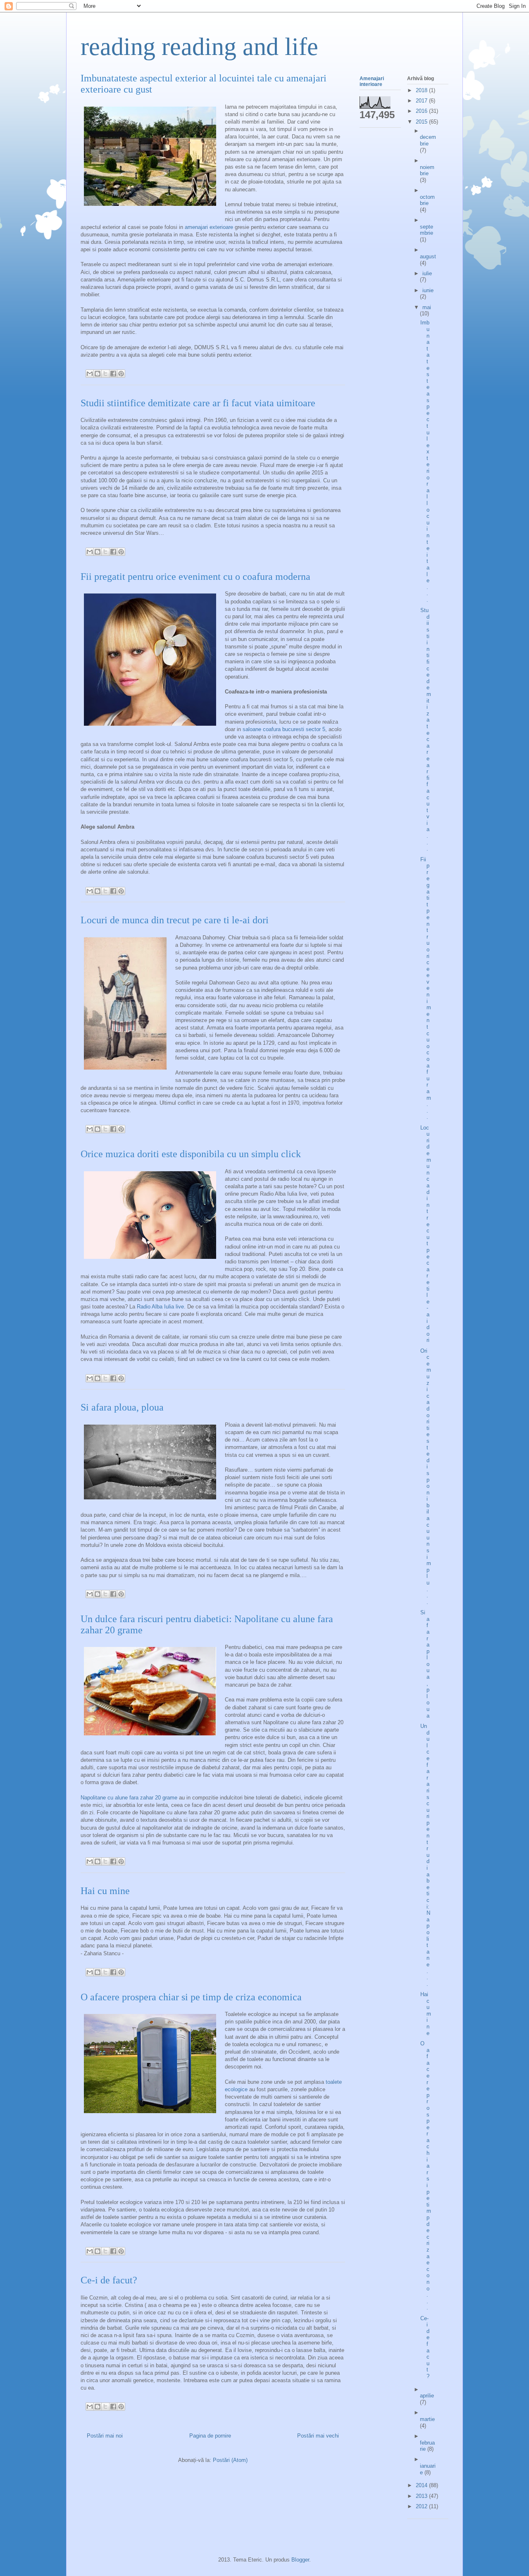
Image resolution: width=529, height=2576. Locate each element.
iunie (428, 290)
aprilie (427, 2396)
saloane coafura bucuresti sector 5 (284, 729)
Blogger (300, 2560)
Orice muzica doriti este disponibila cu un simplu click (191, 1154)
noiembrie (427, 170)
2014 (422, 2485)
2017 (422, 101)
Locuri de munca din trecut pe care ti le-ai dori (175, 920)
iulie (427, 273)
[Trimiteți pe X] (105, 374)
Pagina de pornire (210, 2436)
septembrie (427, 230)
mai (427, 307)
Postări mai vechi (318, 2436)
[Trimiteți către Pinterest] (121, 374)
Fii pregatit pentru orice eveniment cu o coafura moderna (195, 577)
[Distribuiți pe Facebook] (113, 374)
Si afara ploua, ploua (122, 1407)
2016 (422, 111)
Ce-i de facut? (109, 2280)
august (428, 256)
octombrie (427, 200)
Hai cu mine (105, 1891)
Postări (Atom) (230, 2460)
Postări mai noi (105, 2436)
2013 (422, 2496)
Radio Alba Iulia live (160, 1307)
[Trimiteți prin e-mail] (90, 374)
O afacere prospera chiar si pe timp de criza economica (191, 1997)
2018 (422, 90)
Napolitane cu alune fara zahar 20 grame (129, 1798)
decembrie (428, 140)
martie (427, 2419)
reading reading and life (199, 47)
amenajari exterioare (209, 227)
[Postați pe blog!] (98, 374)
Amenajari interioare (372, 81)
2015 (422, 122)
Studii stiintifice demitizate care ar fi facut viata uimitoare (198, 403)
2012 (422, 2506)
